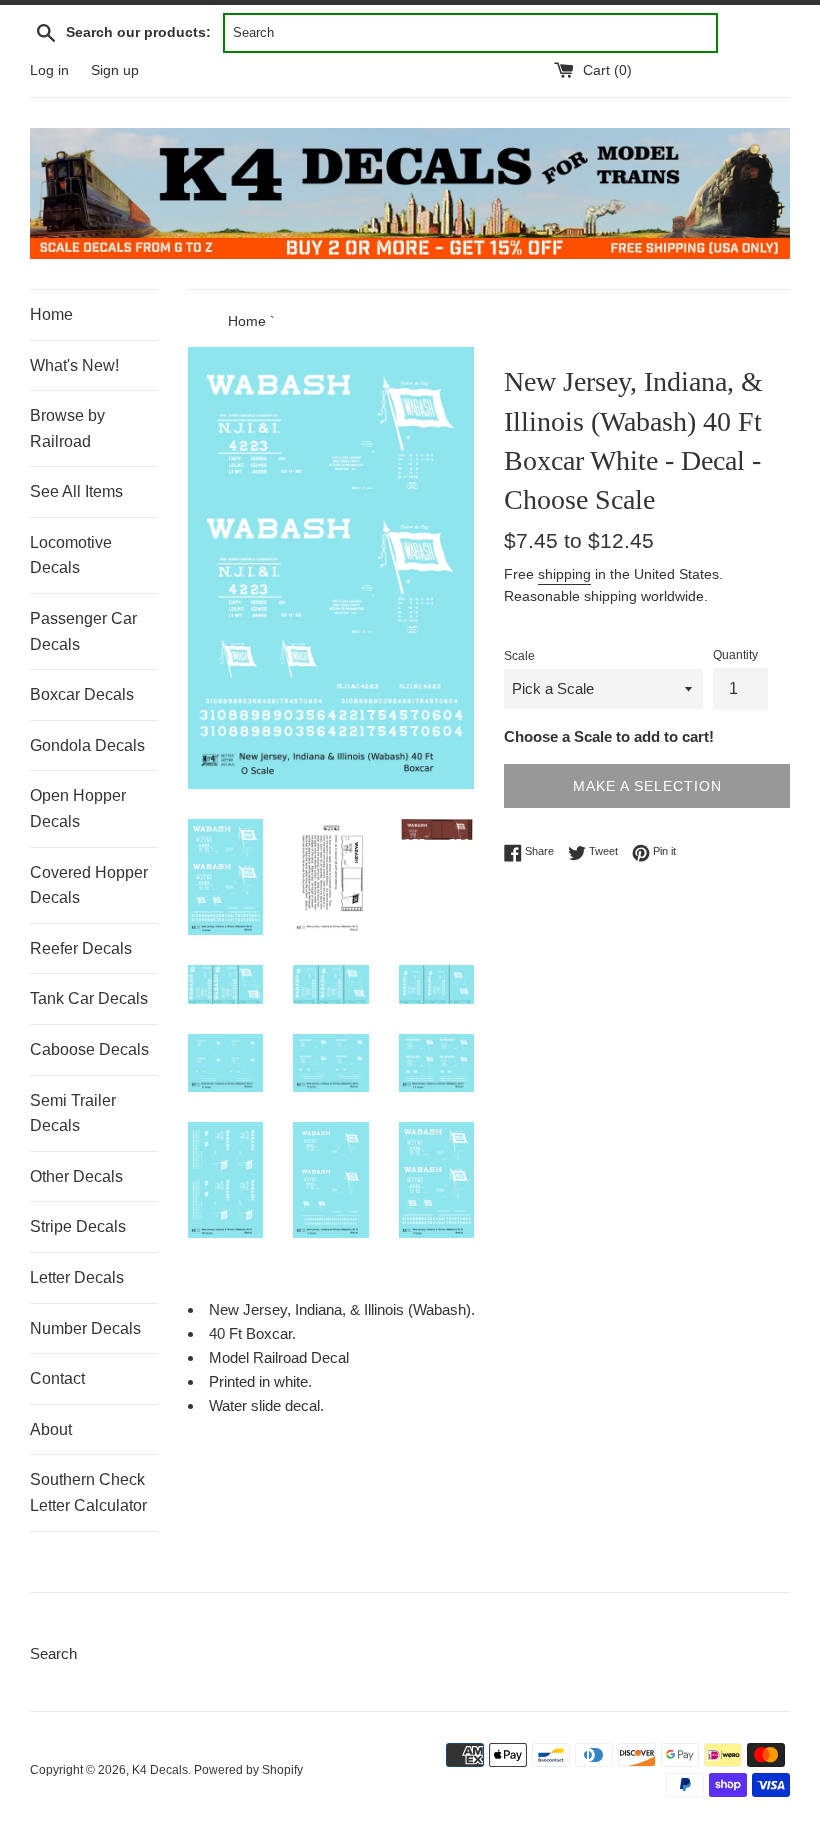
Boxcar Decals (82, 694)
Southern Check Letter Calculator (88, 1492)
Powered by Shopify (248, 1770)
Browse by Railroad (67, 428)
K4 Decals (160, 1770)
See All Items (76, 491)
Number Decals (85, 1328)
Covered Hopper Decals (89, 885)
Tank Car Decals (89, 998)
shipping (564, 574)
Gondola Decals (87, 745)
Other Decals (76, 1176)
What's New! (74, 365)
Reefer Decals (81, 948)
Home (51, 314)
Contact (57, 1378)
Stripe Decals (78, 1226)
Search (53, 1653)
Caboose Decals (89, 1049)
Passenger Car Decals (83, 631)
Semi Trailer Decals (73, 1113)
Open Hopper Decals (78, 808)
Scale (519, 656)
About (51, 1429)
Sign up (115, 70)
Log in (49, 70)
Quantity (735, 655)
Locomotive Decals (71, 555)
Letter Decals (77, 1277)
